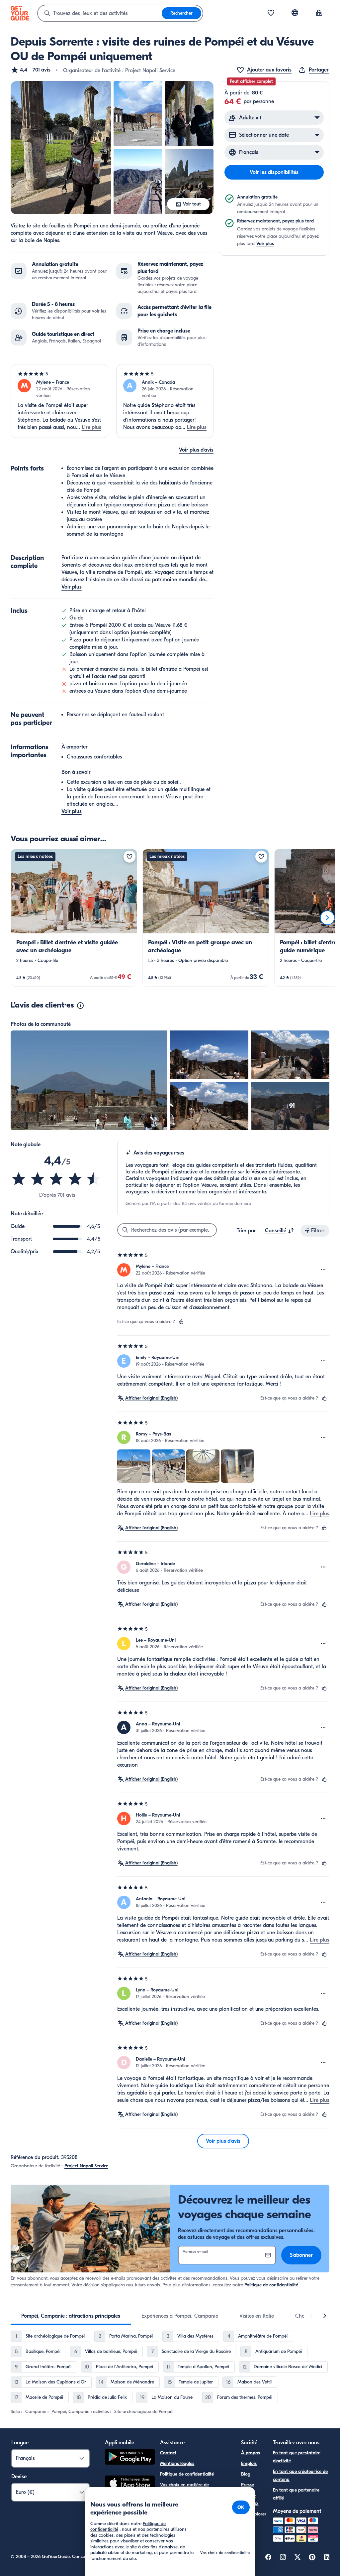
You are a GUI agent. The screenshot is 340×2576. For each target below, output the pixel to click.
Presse (248, 2485)
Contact (168, 2453)
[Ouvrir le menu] (323, 1270)
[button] (31, 70)
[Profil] (319, 13)
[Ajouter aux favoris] (129, 857)
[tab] (71, 2316)
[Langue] (295, 13)
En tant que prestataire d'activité (297, 2457)
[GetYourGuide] (20, 13)
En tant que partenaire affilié (296, 2494)
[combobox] (100, 13)
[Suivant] (327, 918)
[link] (74, 918)
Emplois (249, 2463)
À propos (251, 2453)
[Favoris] (271, 13)
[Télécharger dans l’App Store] (130, 2484)
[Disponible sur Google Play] (130, 2458)
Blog (246, 2474)
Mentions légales (177, 2463)
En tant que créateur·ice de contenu (300, 2475)
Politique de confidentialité (271, 2285)
